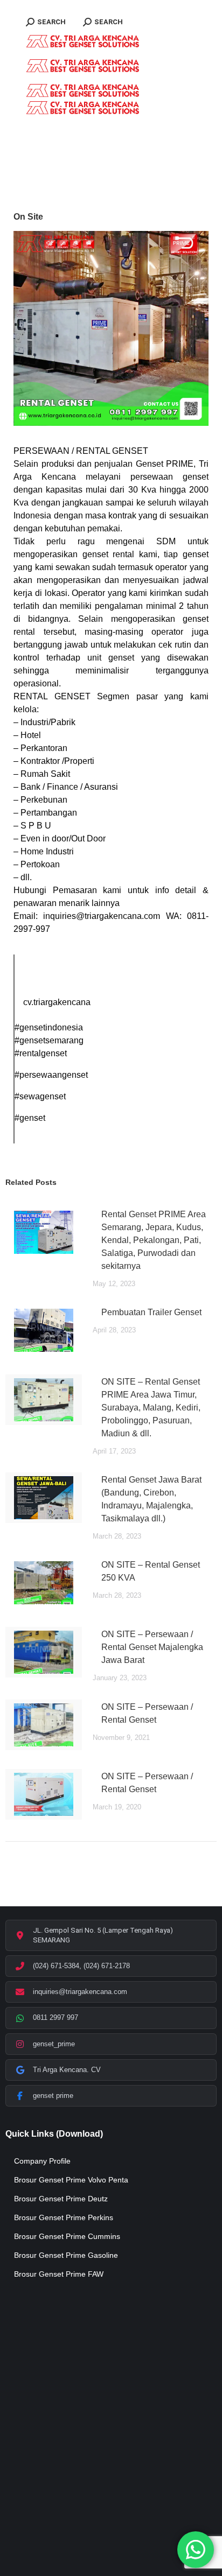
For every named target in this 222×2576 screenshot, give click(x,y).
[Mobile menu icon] (26, 5)
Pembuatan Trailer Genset (151, 1312)
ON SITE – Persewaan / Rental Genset (147, 1713)
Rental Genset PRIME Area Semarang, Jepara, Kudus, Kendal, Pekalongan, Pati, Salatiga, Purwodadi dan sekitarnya (154, 1240)
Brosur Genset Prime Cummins (67, 2236)
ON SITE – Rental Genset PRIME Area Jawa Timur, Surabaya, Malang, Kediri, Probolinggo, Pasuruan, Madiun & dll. (151, 1408)
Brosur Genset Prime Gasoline (66, 2255)
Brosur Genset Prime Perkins (64, 2217)
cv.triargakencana (57, 1002)
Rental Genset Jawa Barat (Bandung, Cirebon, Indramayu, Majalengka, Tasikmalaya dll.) (151, 1499)
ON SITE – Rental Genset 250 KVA (151, 1571)
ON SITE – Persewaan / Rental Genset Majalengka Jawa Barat (152, 1647)
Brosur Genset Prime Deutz (61, 2199)
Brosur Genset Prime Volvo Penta (71, 2180)
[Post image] (44, 1232)
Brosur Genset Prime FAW (59, 2274)
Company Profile (42, 2161)
